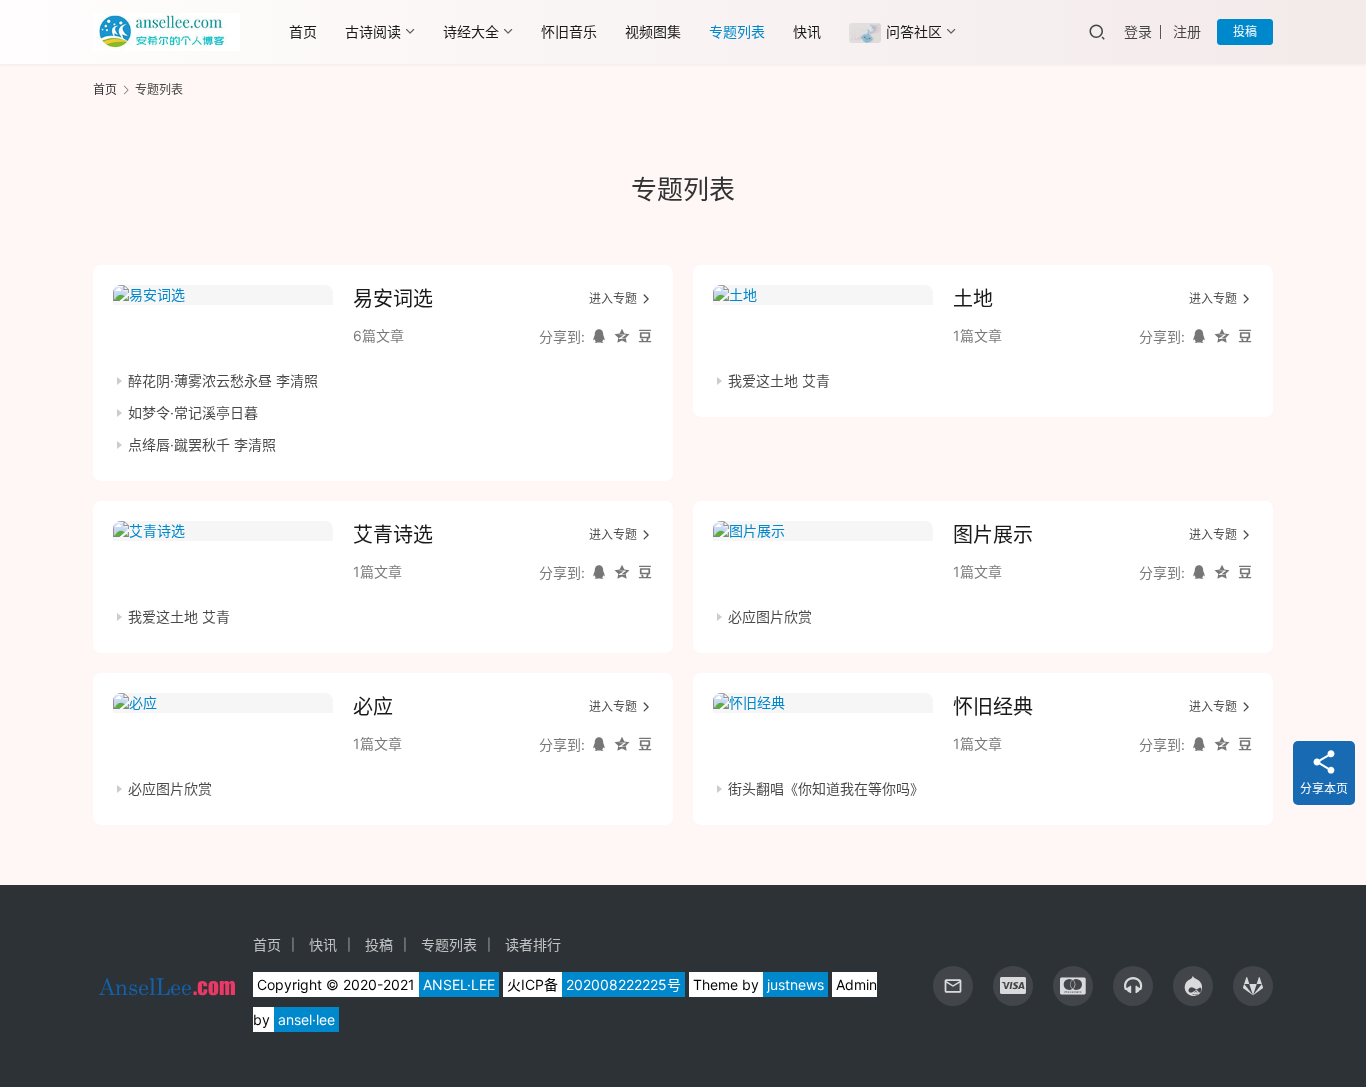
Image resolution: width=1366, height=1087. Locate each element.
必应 (373, 707)
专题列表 (737, 31)
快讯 (807, 31)
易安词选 (393, 299)
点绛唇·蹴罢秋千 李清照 (202, 444)
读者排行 (533, 944)
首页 (303, 31)
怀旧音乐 (569, 31)
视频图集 (653, 31)
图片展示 (993, 535)
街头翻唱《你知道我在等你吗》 (826, 788)
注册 (1187, 31)
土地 (973, 299)
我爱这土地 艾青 (779, 380)
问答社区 (914, 31)
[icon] (1013, 986)
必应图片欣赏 (770, 616)
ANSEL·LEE (459, 984)
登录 (1138, 31)
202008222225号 (623, 984)
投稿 (1245, 31)
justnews (795, 984)
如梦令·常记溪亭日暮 (193, 412)
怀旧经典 (993, 707)
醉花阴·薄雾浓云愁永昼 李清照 (223, 380)
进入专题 (613, 298)
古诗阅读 (373, 31)
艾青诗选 (393, 535)
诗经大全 (471, 31)
